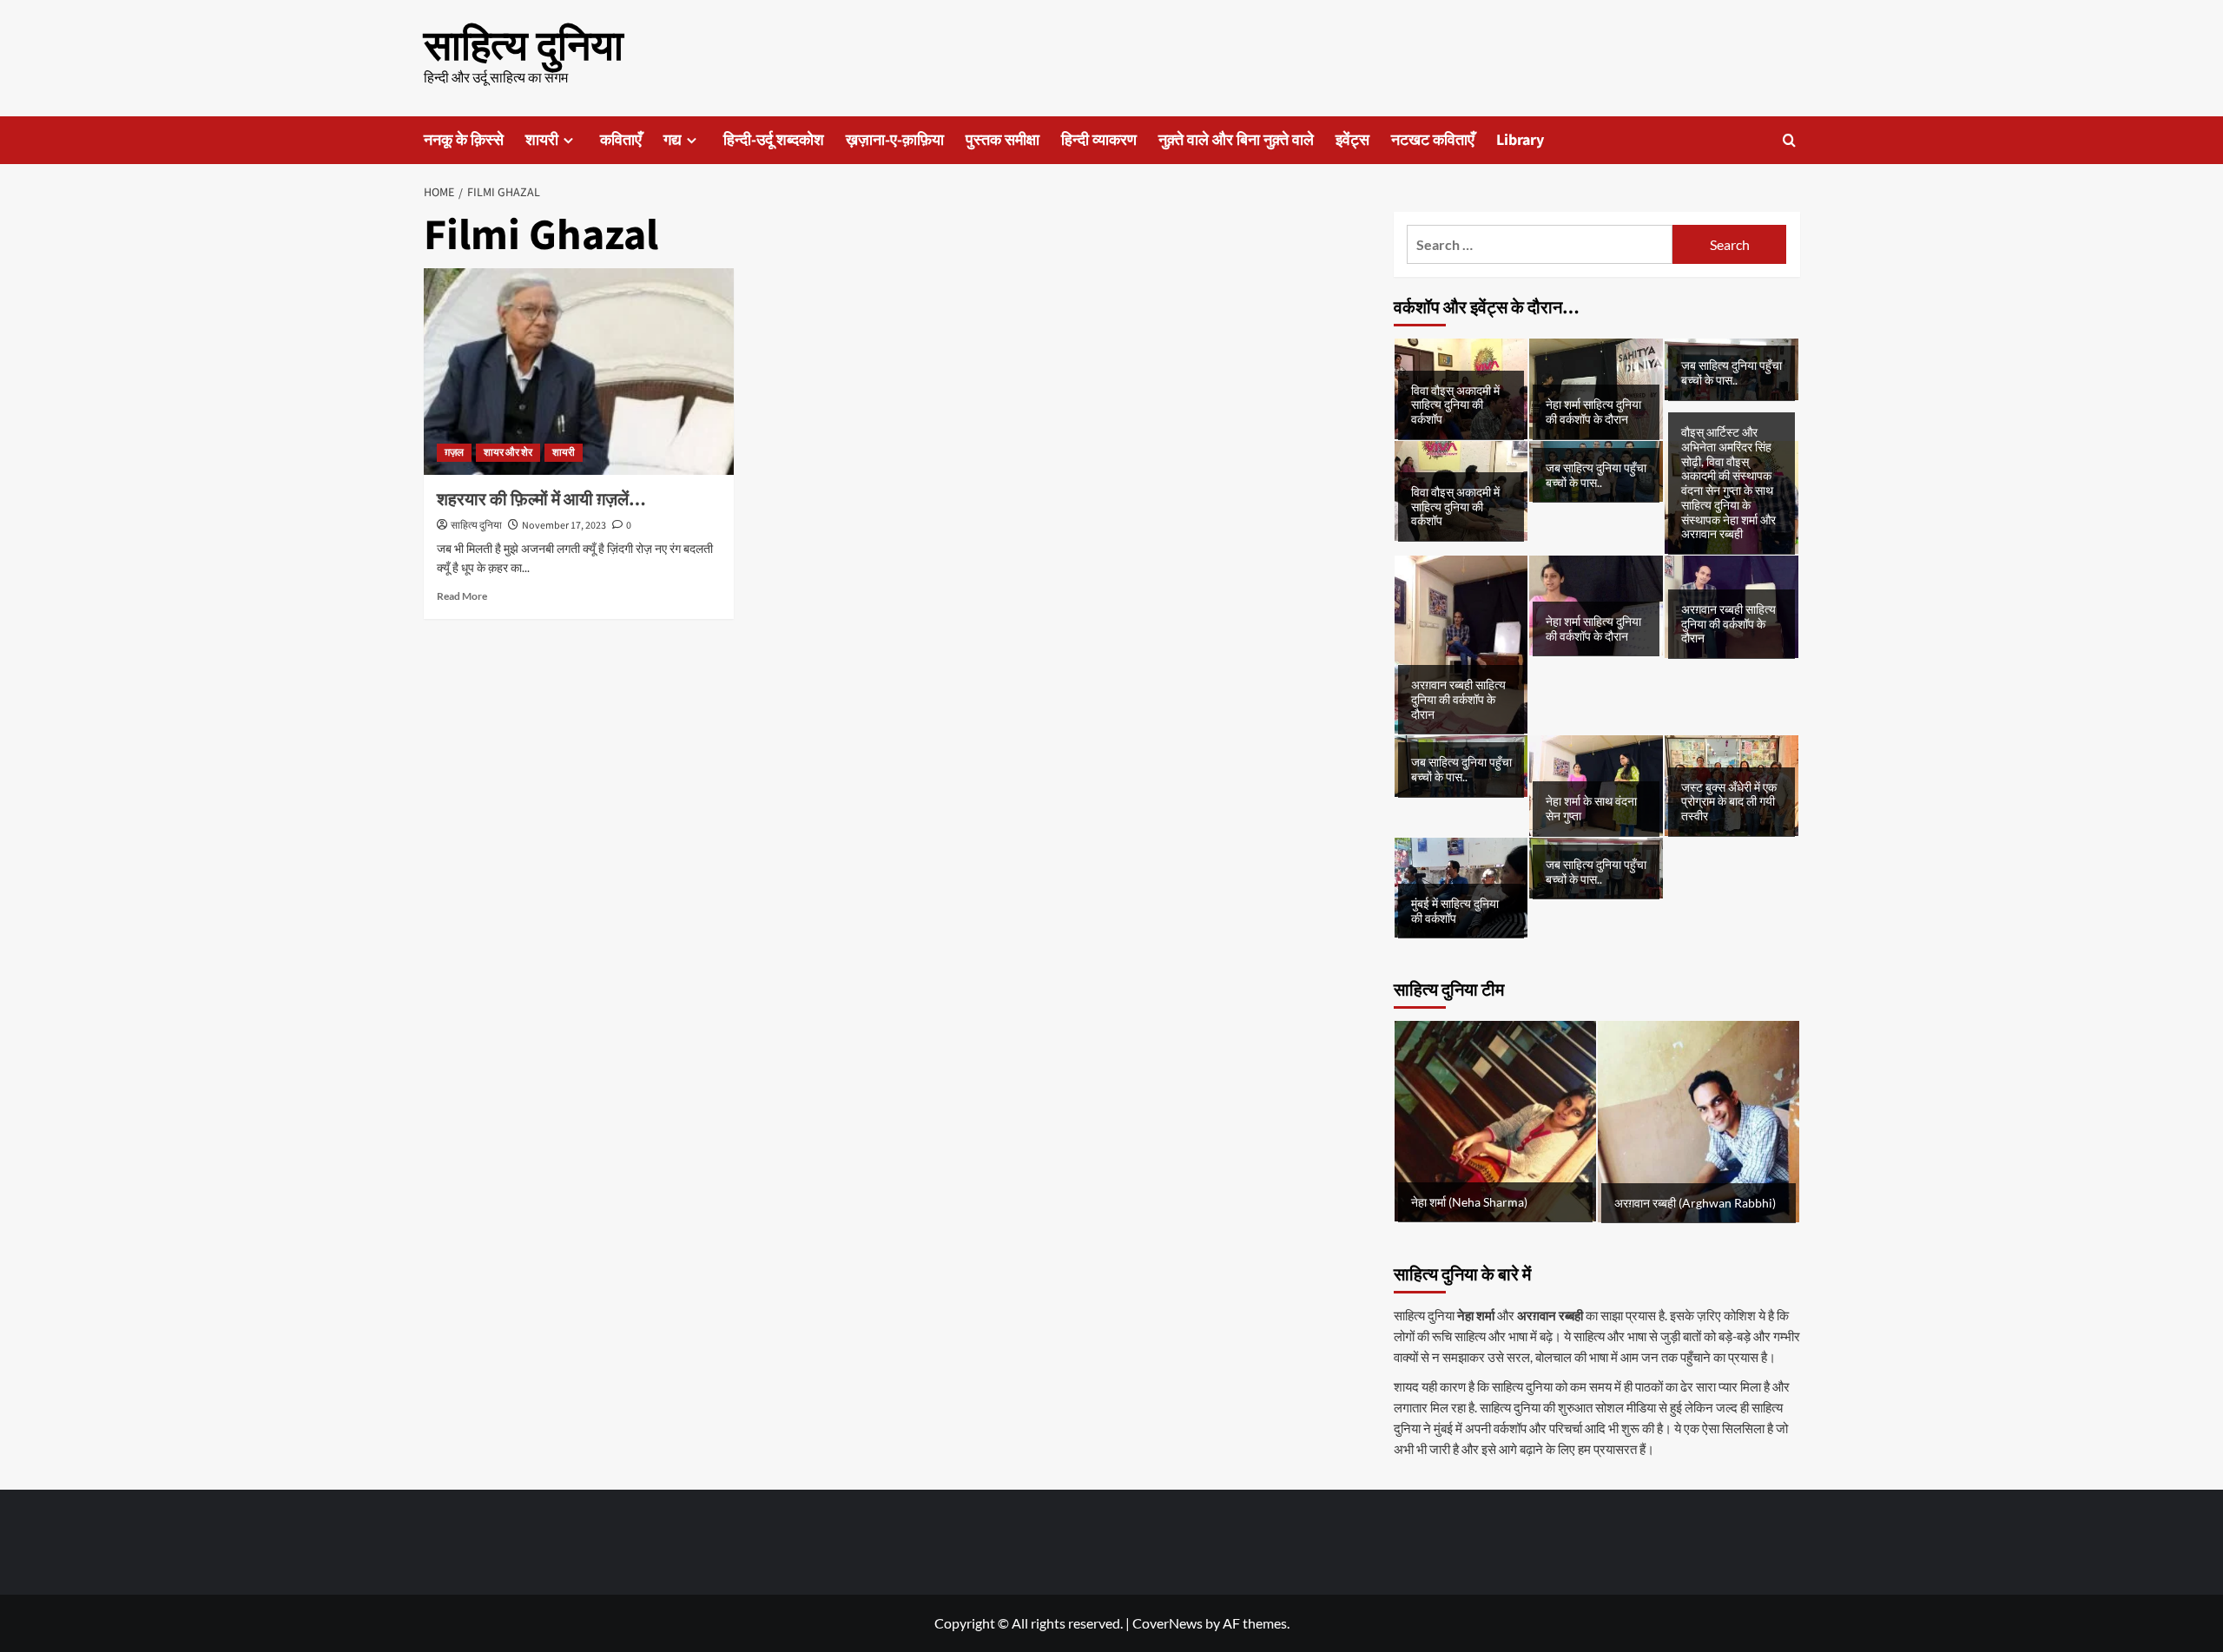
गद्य (673, 140)
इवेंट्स (1352, 140)
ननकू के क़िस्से (464, 140)
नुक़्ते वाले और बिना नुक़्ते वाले (1236, 140)
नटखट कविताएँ (1433, 140)
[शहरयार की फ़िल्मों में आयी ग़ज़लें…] (579, 372)
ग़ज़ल (454, 453)
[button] (1789, 140)
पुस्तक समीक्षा (1003, 140)
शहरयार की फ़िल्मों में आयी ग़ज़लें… (541, 500)
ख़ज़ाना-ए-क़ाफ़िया (895, 140)
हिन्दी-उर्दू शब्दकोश (774, 140)
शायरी (542, 140)
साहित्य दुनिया (524, 47)
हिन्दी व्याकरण (1099, 140)
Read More (462, 596)
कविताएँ (621, 140)
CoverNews (1168, 1623)
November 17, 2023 (564, 526)
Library (1520, 140)
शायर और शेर (508, 453)
